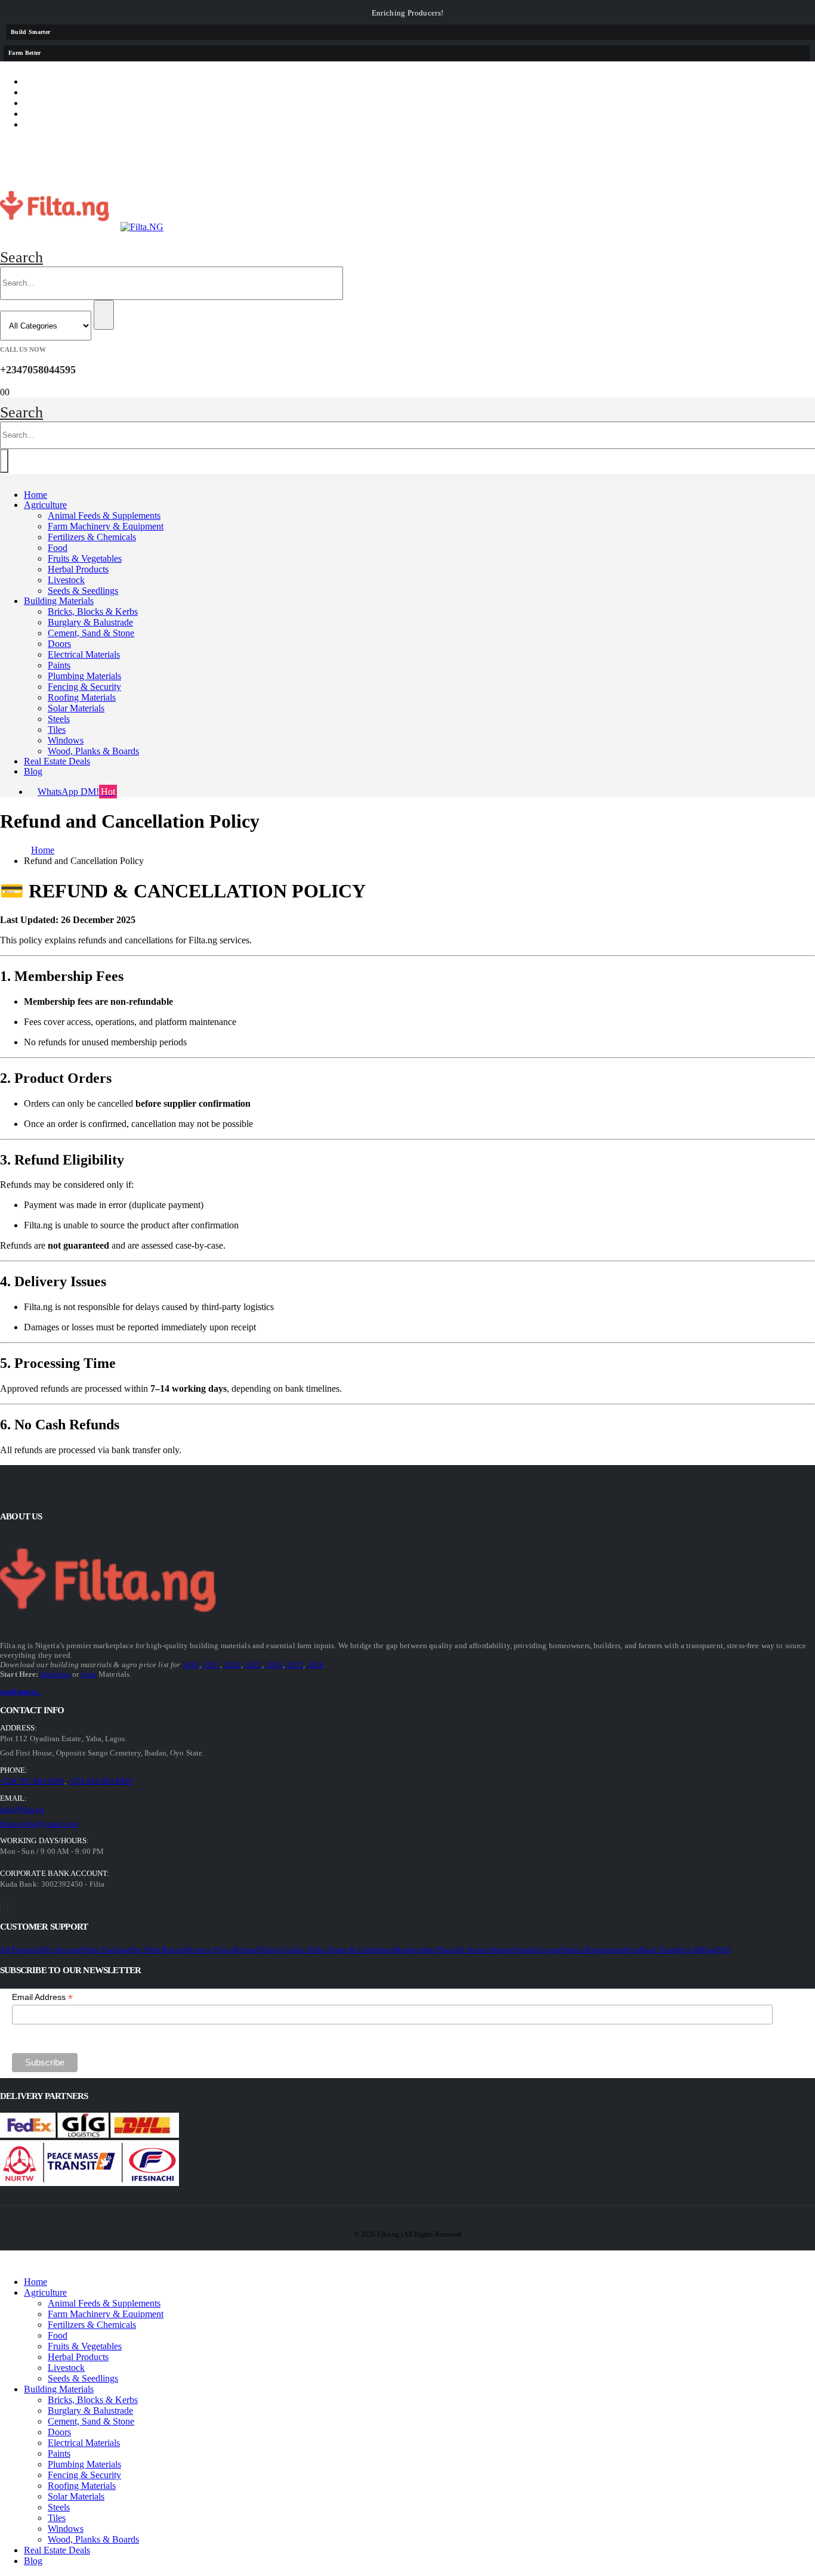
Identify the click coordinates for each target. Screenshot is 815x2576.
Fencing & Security (84, 687)
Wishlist (56, 103)
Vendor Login (538, 1950)
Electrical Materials (84, 654)
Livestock (66, 580)
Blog (33, 771)
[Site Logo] (82, 227)
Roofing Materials (82, 697)
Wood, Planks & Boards (93, 751)
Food (58, 548)
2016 (191, 1665)
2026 (316, 1665)
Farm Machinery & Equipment (106, 526)
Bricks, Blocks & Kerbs (93, 612)
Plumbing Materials (84, 676)
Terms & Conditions (361, 1950)
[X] (4, 1908)
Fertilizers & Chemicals (92, 537)
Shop (46, 81)
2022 (253, 1665)
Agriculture (45, 505)
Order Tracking (105, 1950)
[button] (21, 257)
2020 (232, 1665)
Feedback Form (651, 1950)
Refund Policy (257, 1950)
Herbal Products (78, 569)
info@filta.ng (22, 1809)
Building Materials (59, 601)
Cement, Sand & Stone (91, 633)
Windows (66, 740)
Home (35, 495)
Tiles (57, 730)
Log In (50, 124)
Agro (88, 1674)
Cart (46, 114)
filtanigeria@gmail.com (39, 1824)
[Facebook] (1, 1908)
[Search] (104, 315)
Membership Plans (424, 1950)
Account (57, 92)
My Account (61, 1950)
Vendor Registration (593, 1950)
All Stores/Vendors (484, 1950)
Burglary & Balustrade (90, 622)
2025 (295, 1665)
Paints (59, 665)
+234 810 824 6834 (100, 1781)
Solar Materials (76, 708)
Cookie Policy (305, 1950)
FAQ (723, 1950)
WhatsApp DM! (76, 792)
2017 (212, 1665)
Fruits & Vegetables (85, 558)
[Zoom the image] (33, 1582)
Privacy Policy (210, 1950)
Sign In (688, 1950)
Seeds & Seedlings (83, 591)
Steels (59, 719)
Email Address (42, 1997)
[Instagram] (8, 1908)
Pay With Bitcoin (158, 1950)
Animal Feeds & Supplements (104, 515)
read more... (20, 1691)
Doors (59, 644)
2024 (274, 1665)
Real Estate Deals (57, 761)
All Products (20, 1950)
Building (55, 1674)
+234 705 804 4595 (32, 1781)
